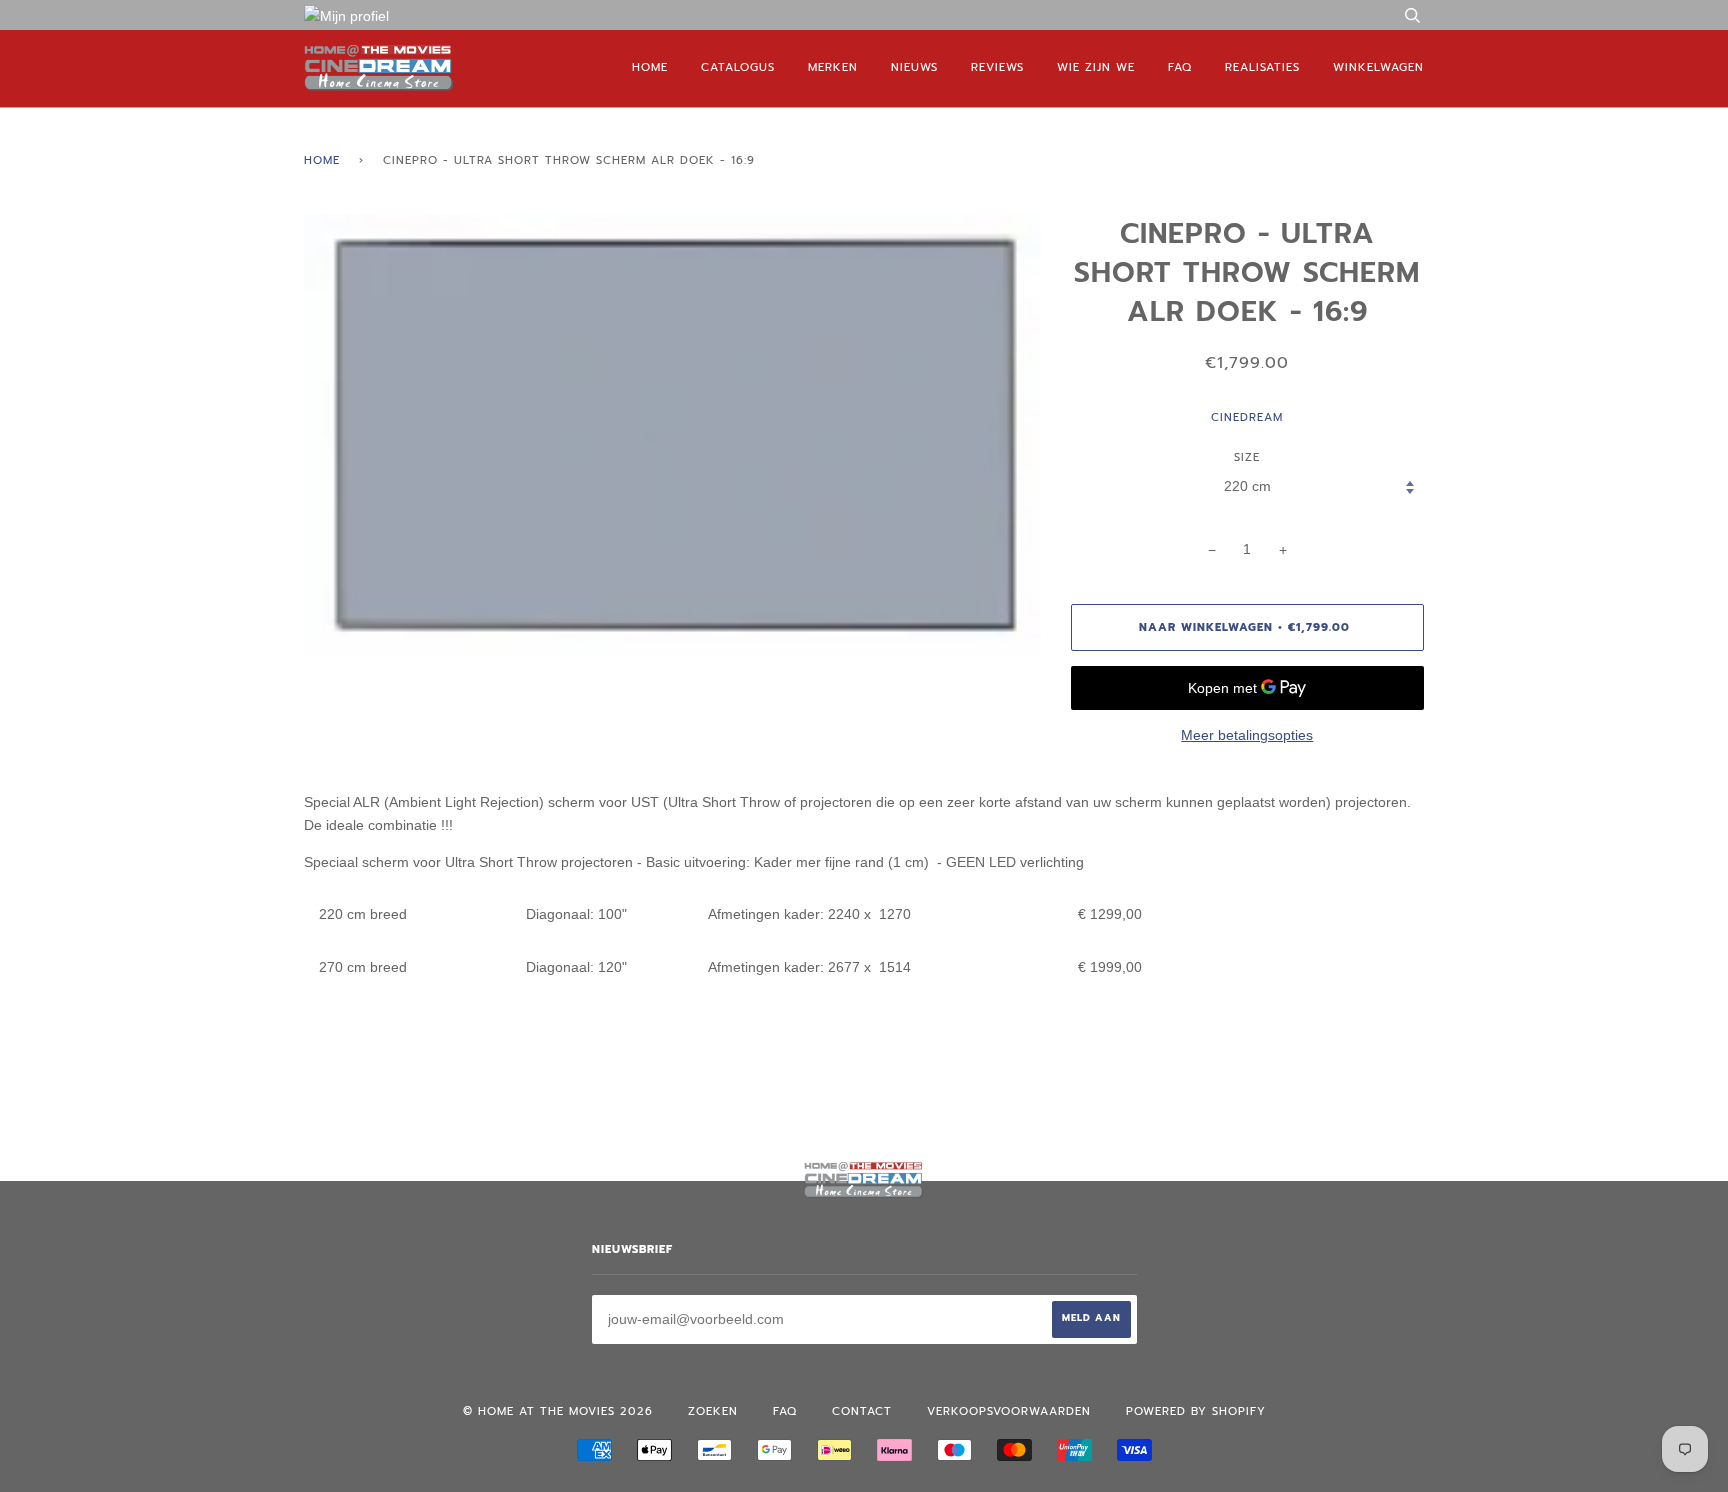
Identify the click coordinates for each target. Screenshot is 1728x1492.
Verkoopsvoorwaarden (1009, 1411)
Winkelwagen (1378, 67)
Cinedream (1247, 417)
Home (650, 67)
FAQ (1180, 67)
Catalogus (738, 67)
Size (1247, 457)
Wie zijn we (1096, 67)
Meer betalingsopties (1247, 735)
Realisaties (1262, 67)
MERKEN (833, 67)
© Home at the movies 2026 (558, 1411)
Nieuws (914, 67)
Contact (862, 1411)
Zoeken (713, 1411)
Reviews (997, 67)
